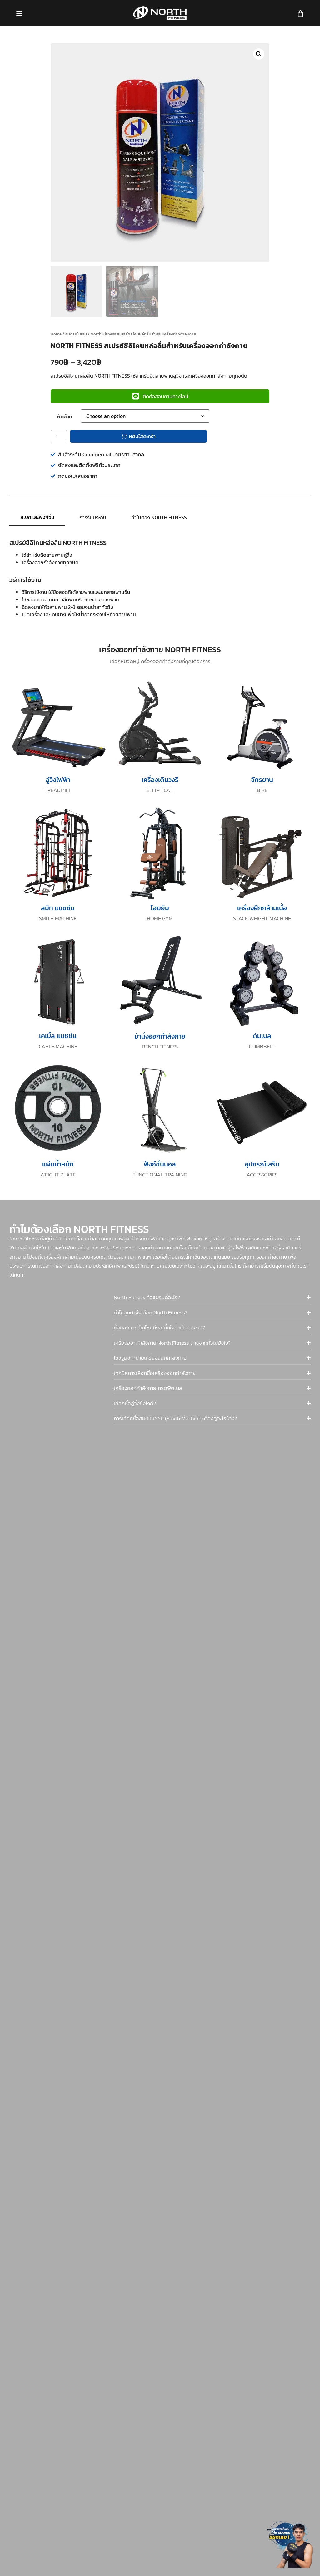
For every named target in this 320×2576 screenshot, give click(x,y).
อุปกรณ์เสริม (76, 334)
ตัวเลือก (65, 417)
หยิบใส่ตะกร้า (142, 436)
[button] (259, 54)
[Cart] (300, 14)
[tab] (37, 517)
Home (56, 334)
